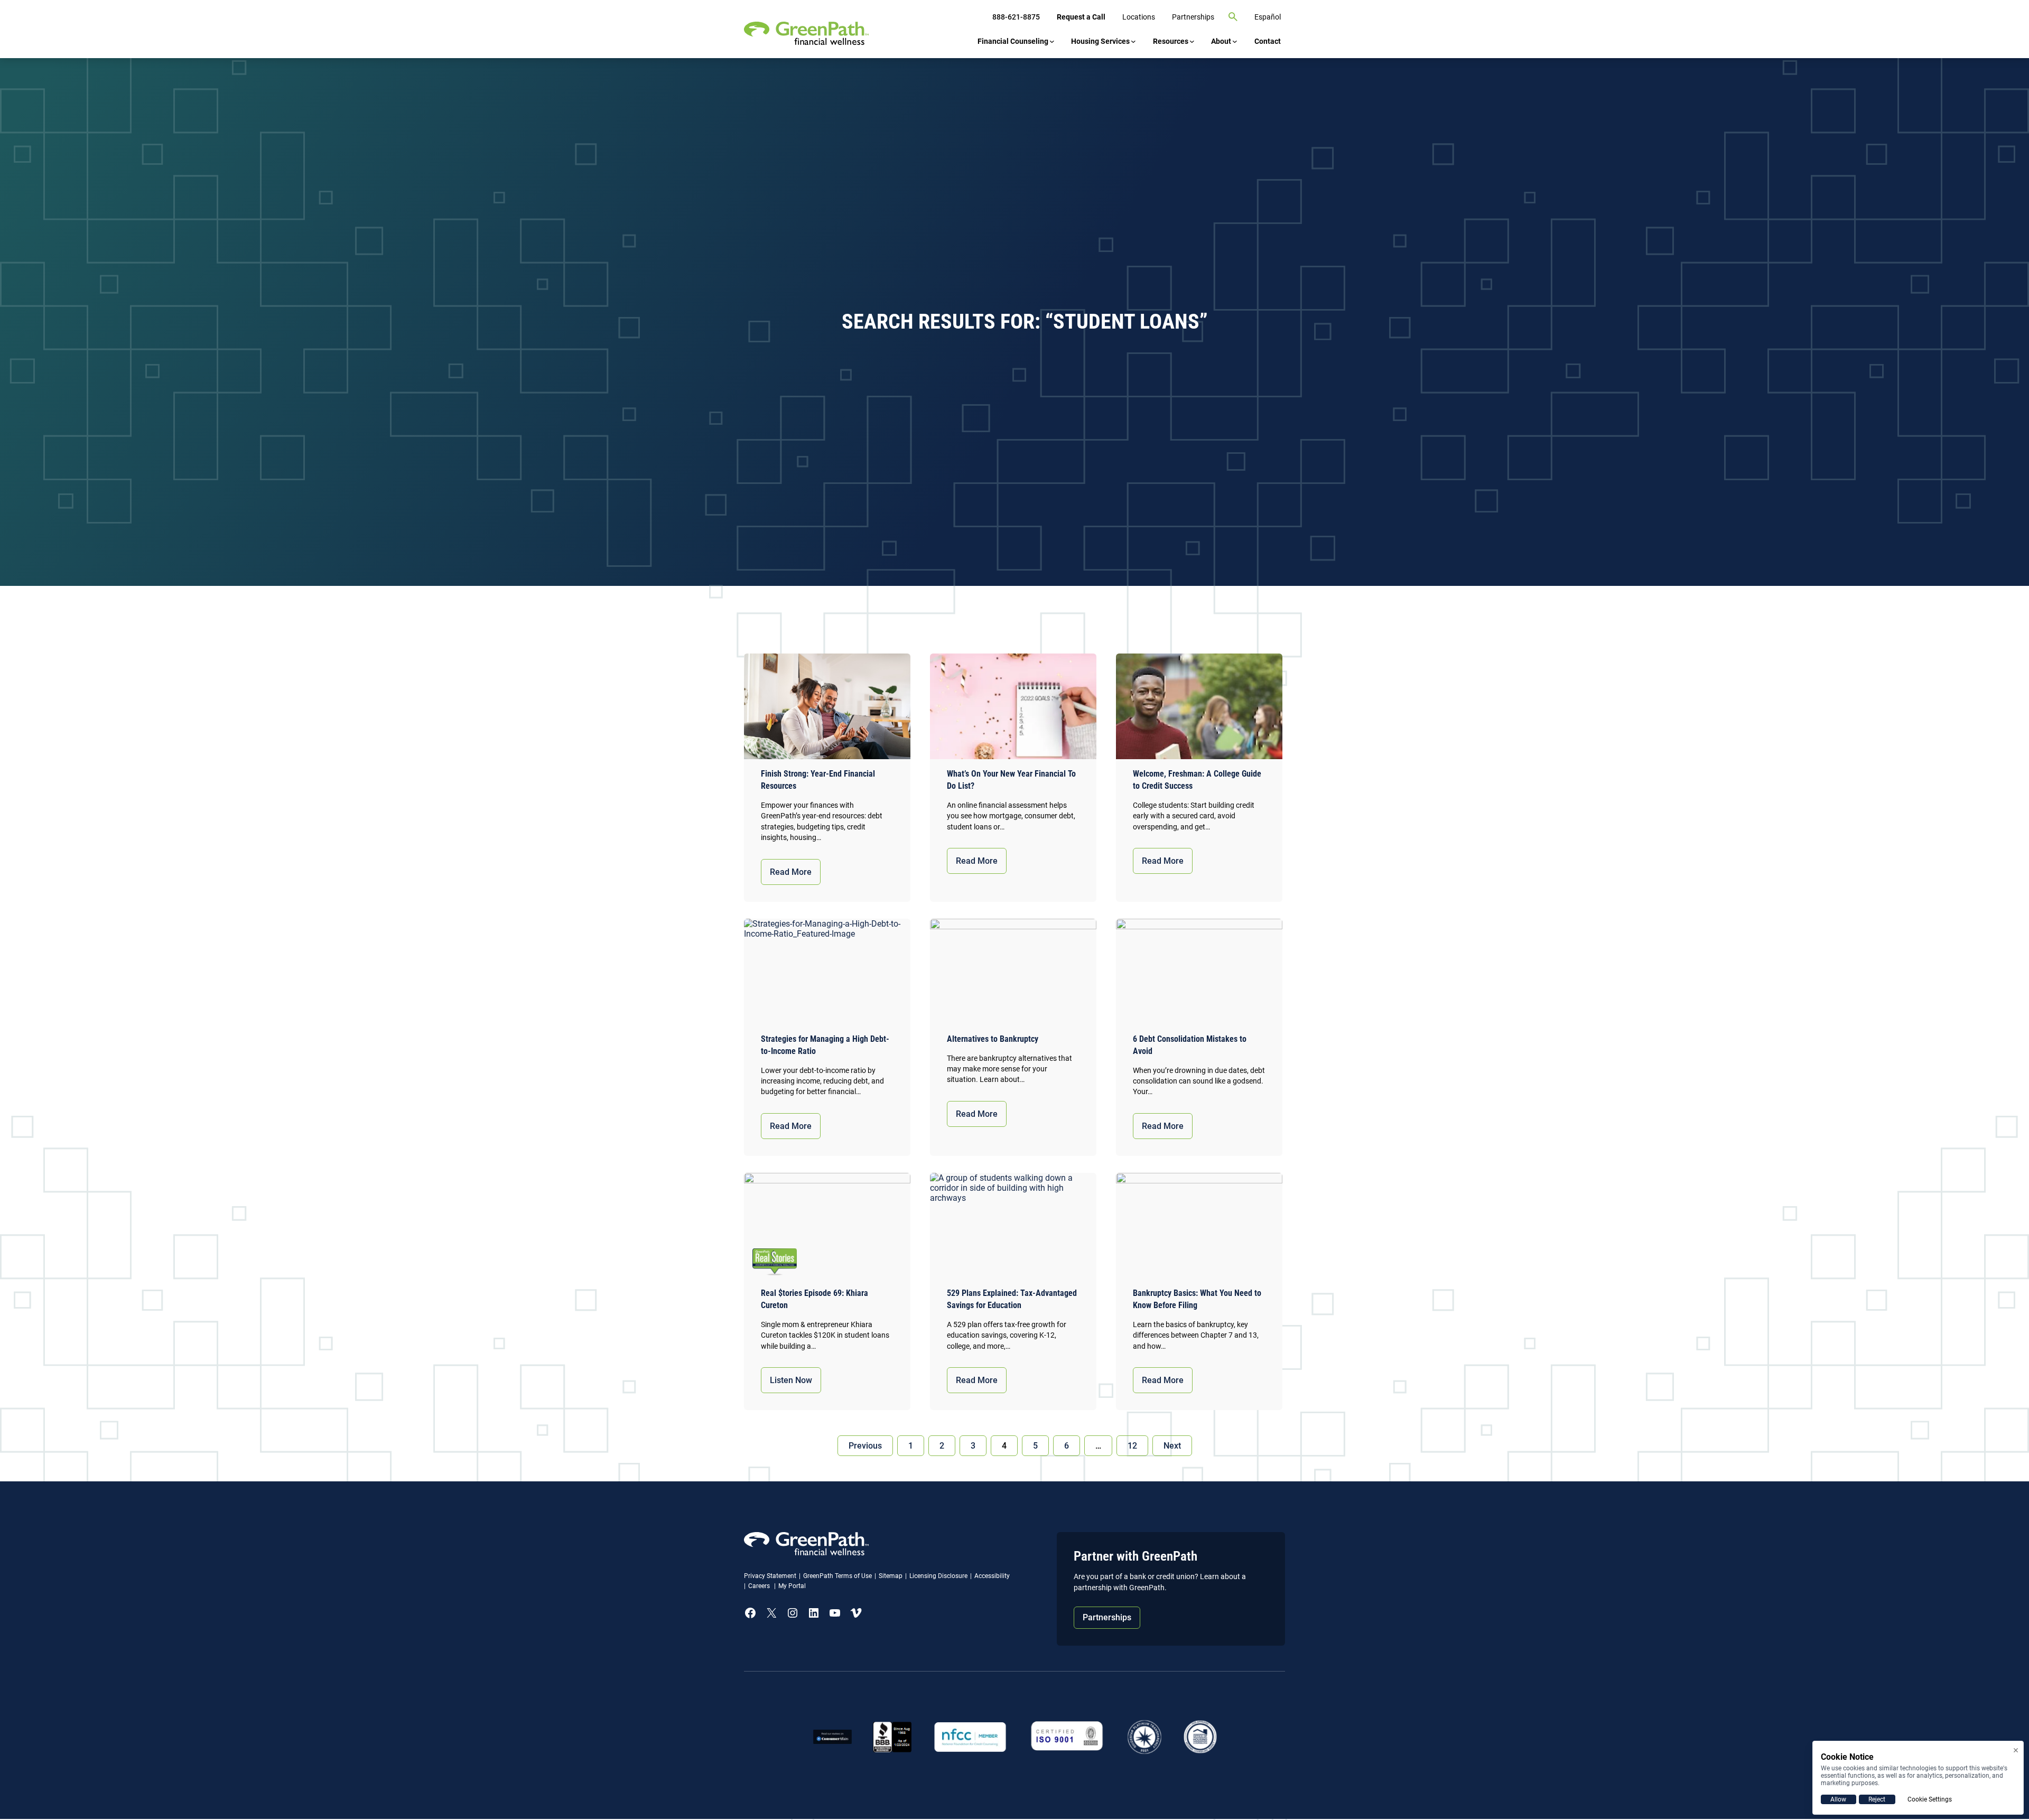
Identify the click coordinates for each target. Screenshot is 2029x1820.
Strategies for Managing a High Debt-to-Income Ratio (825, 1045)
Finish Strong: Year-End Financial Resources (818, 780)
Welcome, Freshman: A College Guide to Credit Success (1197, 780)
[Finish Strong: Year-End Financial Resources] (827, 709)
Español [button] (1268, 17)
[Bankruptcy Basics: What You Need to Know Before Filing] (1199, 1228)
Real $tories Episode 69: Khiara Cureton (815, 1299)
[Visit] (1067, 1737)
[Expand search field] (1233, 17)
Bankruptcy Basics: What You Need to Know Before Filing (1197, 1299)
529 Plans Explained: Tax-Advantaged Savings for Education (1012, 1299)
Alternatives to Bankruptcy (993, 1039)
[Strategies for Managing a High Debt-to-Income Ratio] (827, 974)
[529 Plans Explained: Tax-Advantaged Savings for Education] (1013, 1228)
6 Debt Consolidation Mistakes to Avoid (1190, 1045)
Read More (791, 872)
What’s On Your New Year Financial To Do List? (1011, 780)
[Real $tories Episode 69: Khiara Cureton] (827, 1228)
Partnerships (1107, 1617)
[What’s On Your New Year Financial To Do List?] (1013, 709)
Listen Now (791, 1380)
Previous (865, 1446)
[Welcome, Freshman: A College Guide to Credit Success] (1199, 709)
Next (1172, 1446)
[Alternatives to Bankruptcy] (1013, 974)
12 (1132, 1446)
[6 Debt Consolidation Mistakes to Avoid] (1199, 974)
